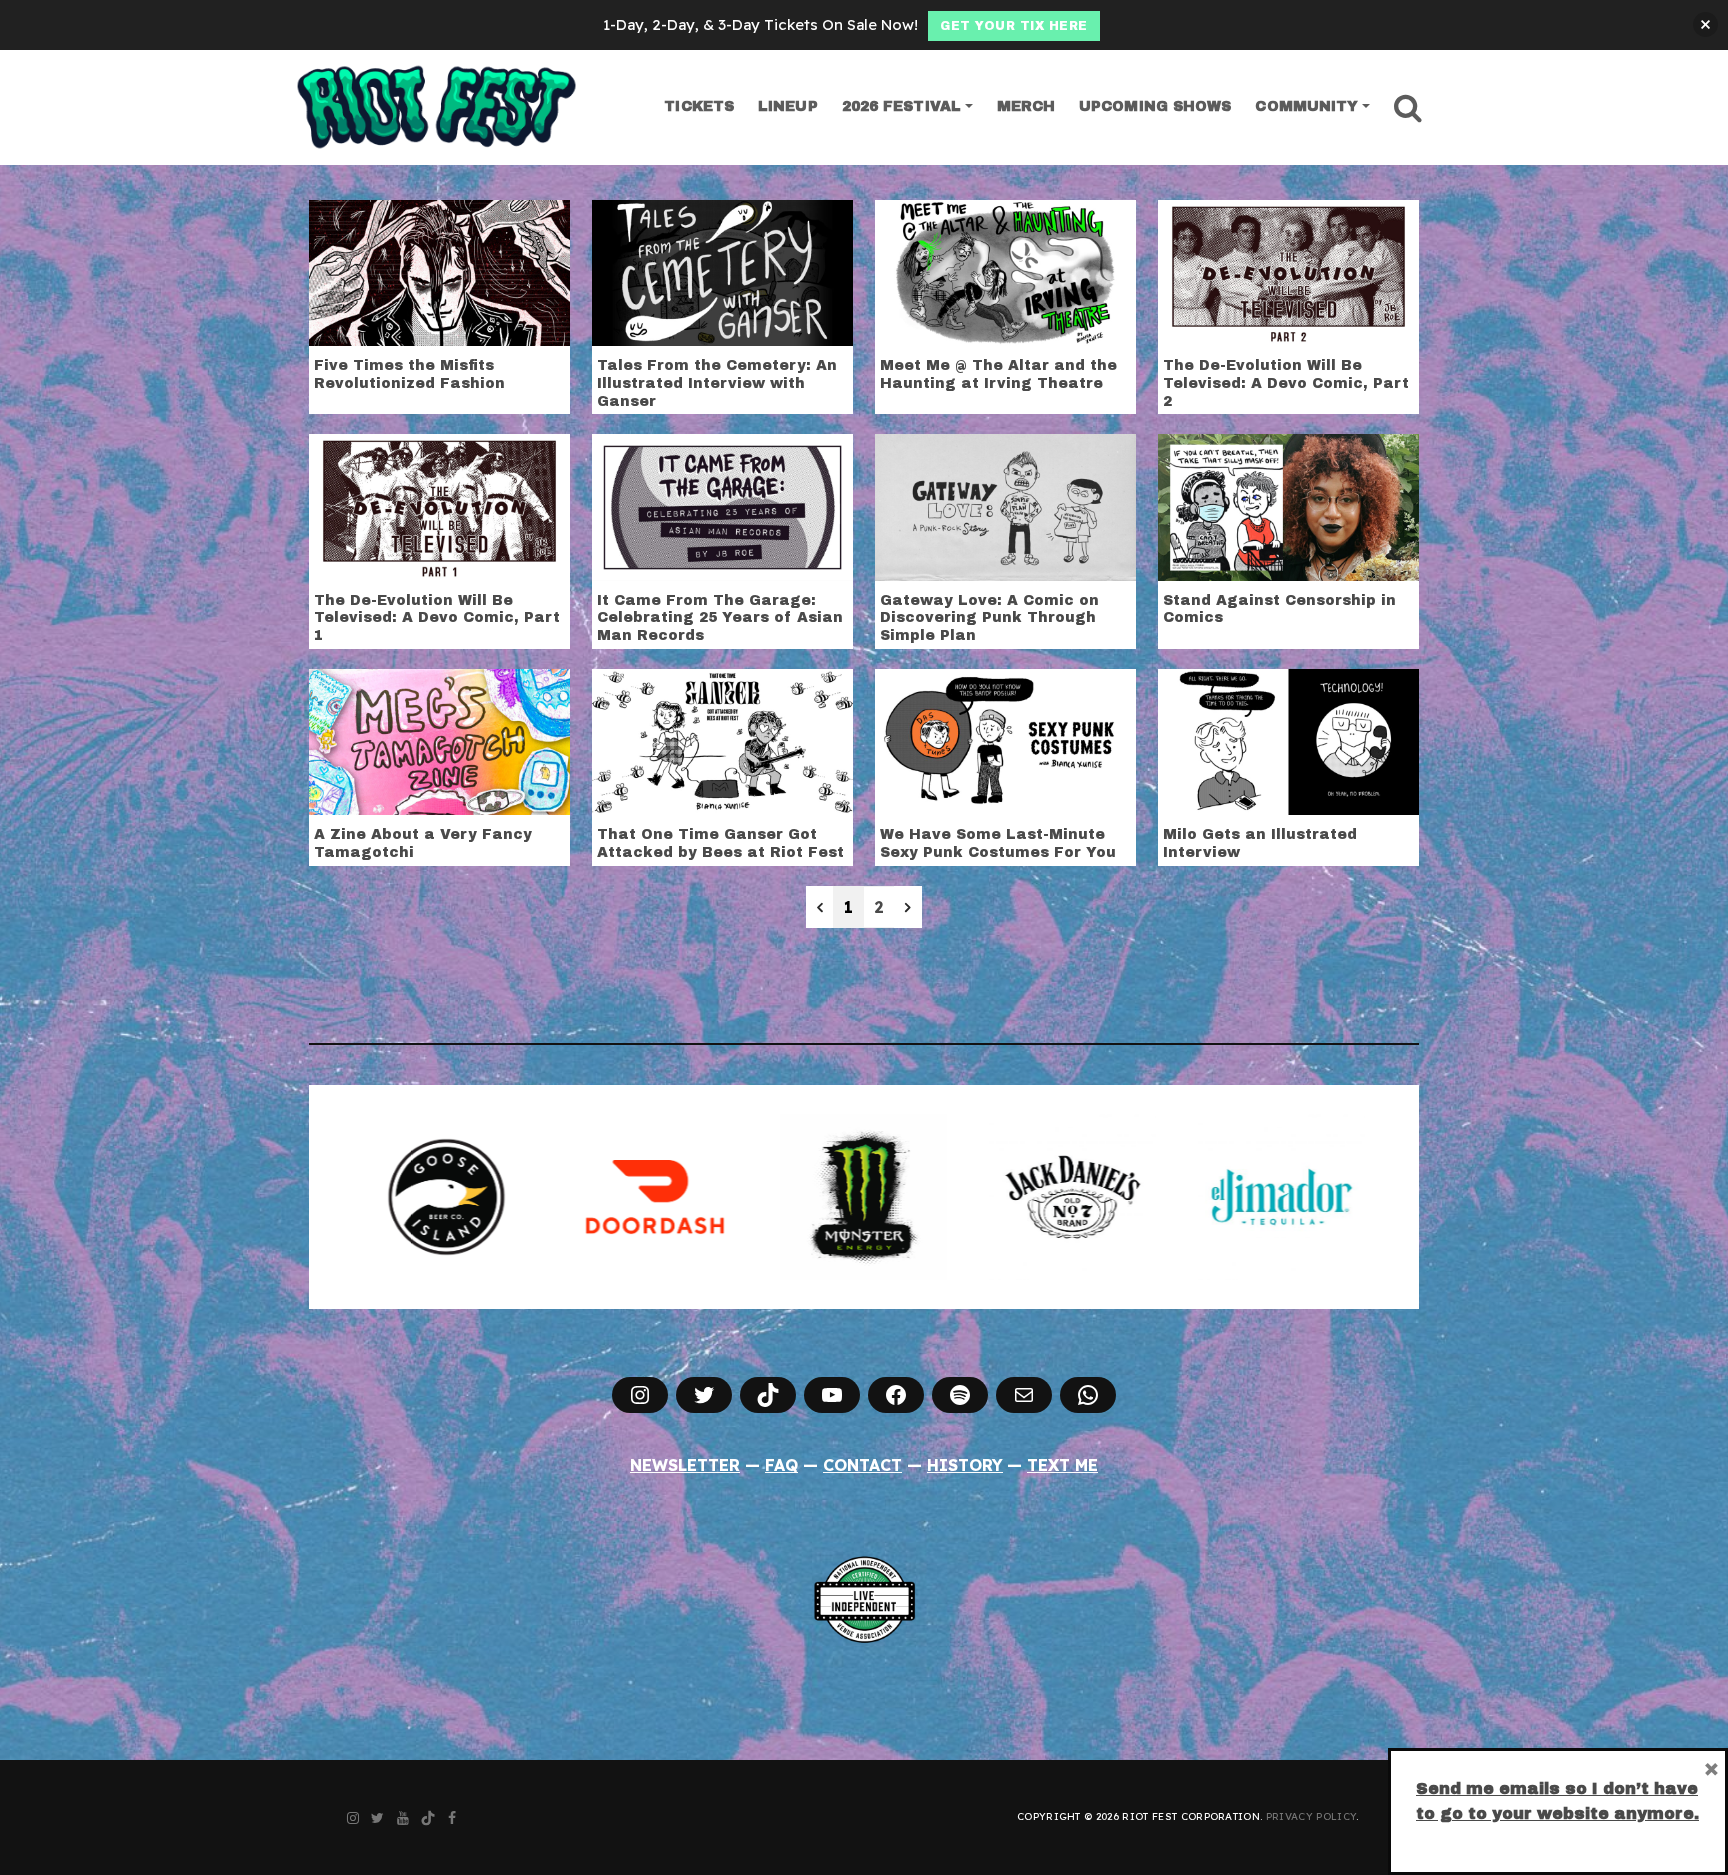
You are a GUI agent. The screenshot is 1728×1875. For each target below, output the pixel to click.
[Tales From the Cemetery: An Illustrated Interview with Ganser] (722, 271)
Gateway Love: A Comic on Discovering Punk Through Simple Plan (989, 618)
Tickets (699, 106)
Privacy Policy (1311, 1816)
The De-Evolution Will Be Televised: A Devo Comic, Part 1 (437, 618)
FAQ (781, 1465)
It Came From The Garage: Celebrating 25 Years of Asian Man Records (720, 618)
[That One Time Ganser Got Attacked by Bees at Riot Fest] (722, 740)
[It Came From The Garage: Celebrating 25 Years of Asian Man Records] (722, 506)
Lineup (788, 106)
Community (1306, 106)
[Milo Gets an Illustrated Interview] (1288, 740)
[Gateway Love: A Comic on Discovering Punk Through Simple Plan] (1005, 506)
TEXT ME (1062, 1465)
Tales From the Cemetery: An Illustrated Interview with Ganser (717, 383)
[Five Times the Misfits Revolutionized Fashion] (439, 271)
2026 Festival (901, 106)
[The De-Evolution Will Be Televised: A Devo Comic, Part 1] (439, 506)
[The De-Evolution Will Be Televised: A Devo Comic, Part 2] (1288, 271)
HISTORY (965, 1465)
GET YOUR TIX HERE (1014, 26)
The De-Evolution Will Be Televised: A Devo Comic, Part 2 (1286, 383)
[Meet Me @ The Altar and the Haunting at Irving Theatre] (1005, 271)
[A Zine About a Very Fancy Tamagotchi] (439, 740)
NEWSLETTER (685, 1465)
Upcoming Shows (1155, 106)
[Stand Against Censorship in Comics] (1288, 506)
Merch (1026, 106)
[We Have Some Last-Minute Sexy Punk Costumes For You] (1005, 740)
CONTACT (862, 1465)
